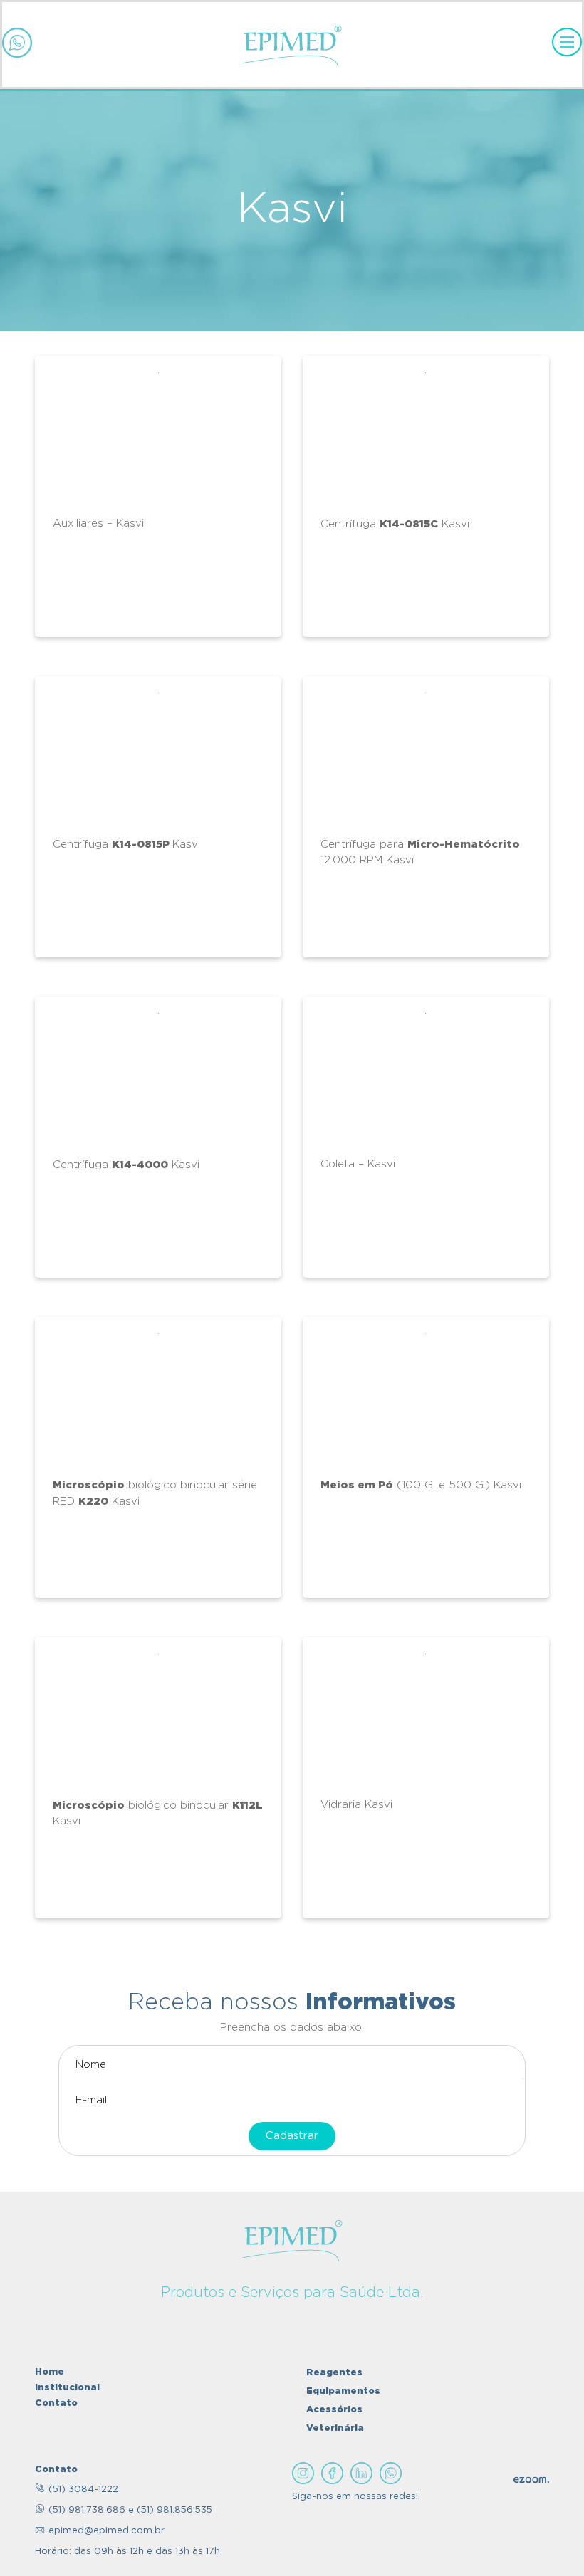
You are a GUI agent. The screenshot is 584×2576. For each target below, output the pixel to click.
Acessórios (334, 2409)
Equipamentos (343, 2390)
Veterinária (335, 2427)
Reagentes (334, 2372)
